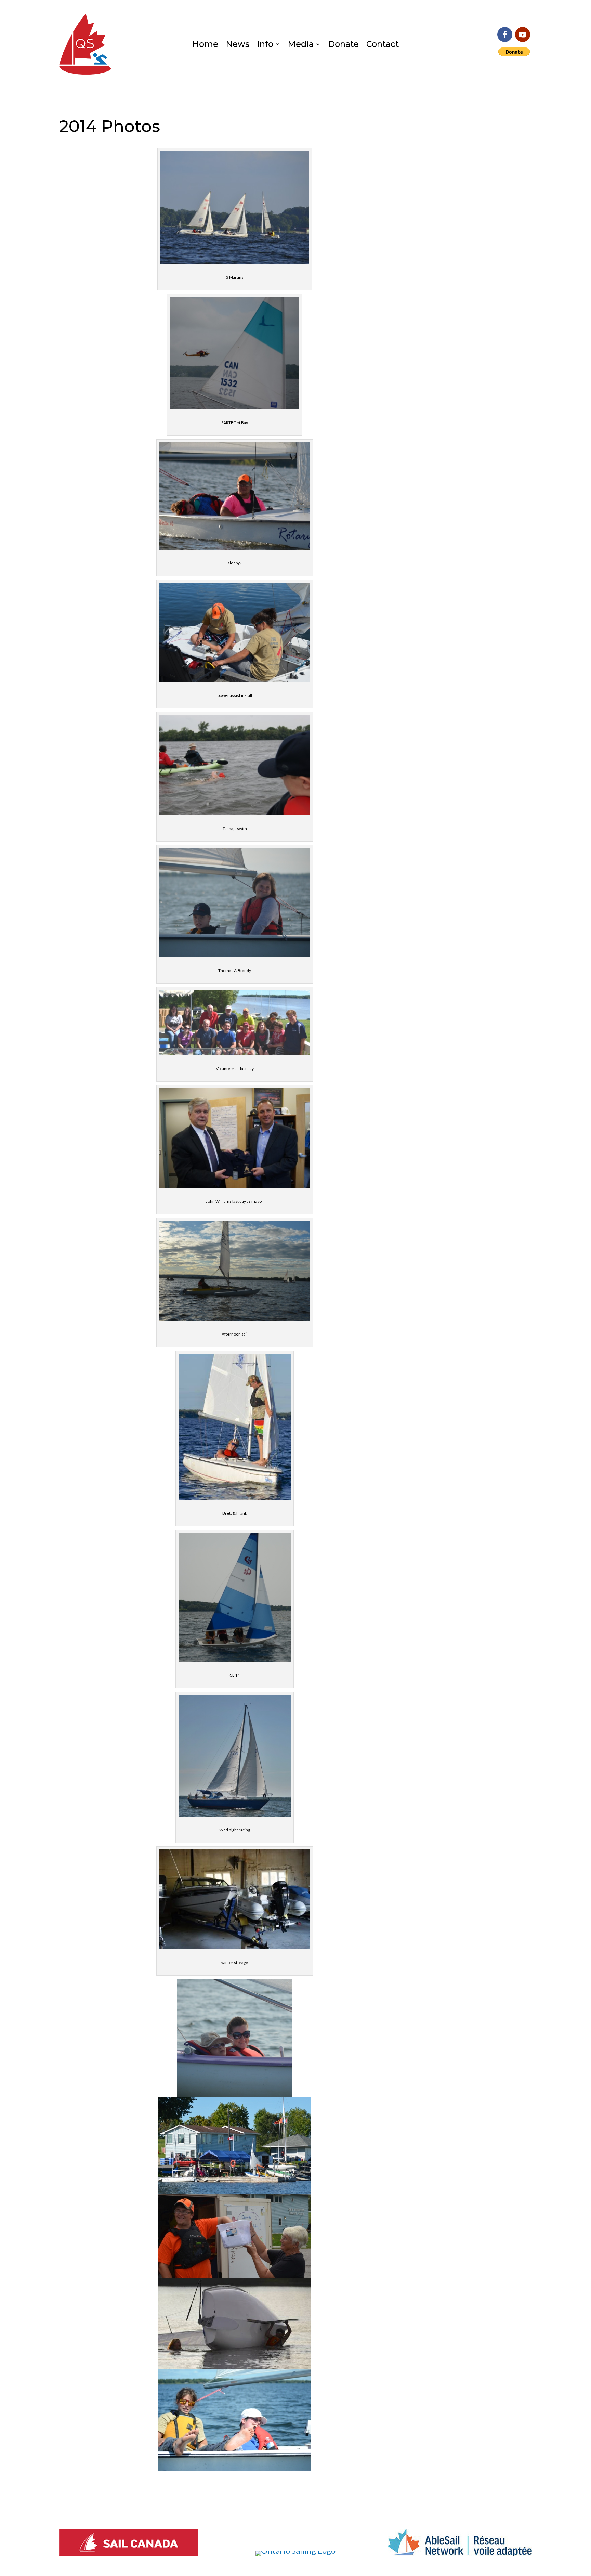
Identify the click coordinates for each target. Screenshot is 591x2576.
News (238, 45)
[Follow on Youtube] (523, 35)
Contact (383, 45)
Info (265, 45)
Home (205, 45)
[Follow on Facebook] (505, 35)
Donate (343, 45)
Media (301, 45)
